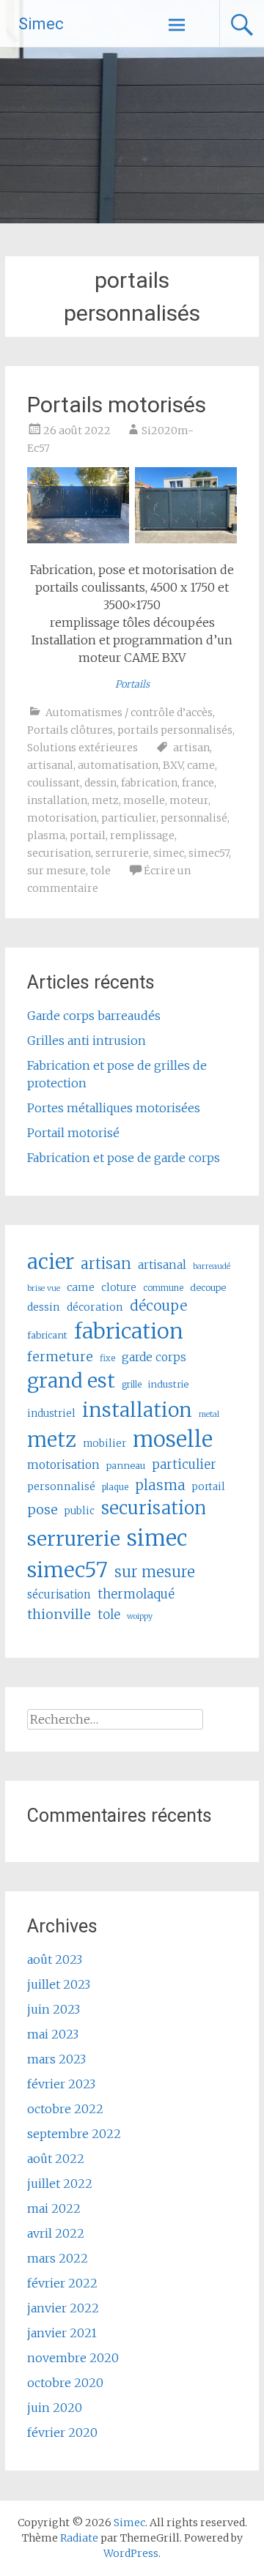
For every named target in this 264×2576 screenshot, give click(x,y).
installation (57, 800)
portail (88, 835)
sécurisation (59, 1594)
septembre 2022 (74, 2134)
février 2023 (61, 2084)
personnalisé (194, 818)
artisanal (50, 765)
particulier (129, 818)
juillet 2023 (59, 1984)
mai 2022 (54, 2208)
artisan (191, 748)
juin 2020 (55, 2408)
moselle (144, 800)
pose (43, 1510)
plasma (46, 835)
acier (51, 1262)
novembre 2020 (73, 2358)
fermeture (60, 1357)
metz (105, 800)
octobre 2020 (65, 2383)
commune (163, 1288)
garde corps (154, 1357)
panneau (126, 1466)
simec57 (209, 853)
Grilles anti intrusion (87, 1041)
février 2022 (62, 2283)
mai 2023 (53, 2034)
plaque (115, 1487)
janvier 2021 (62, 2333)
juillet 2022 (60, 2184)
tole (100, 871)
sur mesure (56, 871)
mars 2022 (58, 2258)
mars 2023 (56, 2059)
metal (209, 1414)
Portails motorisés (117, 405)
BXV (173, 765)
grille (132, 1385)
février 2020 (62, 2432)
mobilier (104, 1444)
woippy (140, 1616)
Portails (132, 684)
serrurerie (122, 853)
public (80, 1511)
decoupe (208, 1288)
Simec (41, 24)
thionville (59, 1614)
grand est (71, 1381)
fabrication (149, 783)
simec (169, 853)
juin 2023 (54, 2009)
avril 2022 (56, 2233)
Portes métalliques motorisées (114, 1108)
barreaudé (212, 1266)
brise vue (44, 1288)
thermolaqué (136, 1594)
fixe (107, 1358)
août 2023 (55, 1959)
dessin (100, 783)
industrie (168, 1384)
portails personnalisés (175, 730)
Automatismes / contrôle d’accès (129, 712)
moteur (189, 800)
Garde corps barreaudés (94, 1016)
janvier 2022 (63, 2308)
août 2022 (56, 2159)
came (201, 765)
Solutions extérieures (82, 748)
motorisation (62, 818)
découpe (158, 1306)
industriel (51, 1414)
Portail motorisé (73, 1133)
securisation (59, 853)
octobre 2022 (65, 2109)
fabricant (47, 1335)
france (198, 783)
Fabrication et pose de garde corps (124, 1158)
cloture (119, 1288)
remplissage (142, 835)
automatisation (118, 765)
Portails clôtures (70, 730)
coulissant (54, 783)
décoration (95, 1307)
